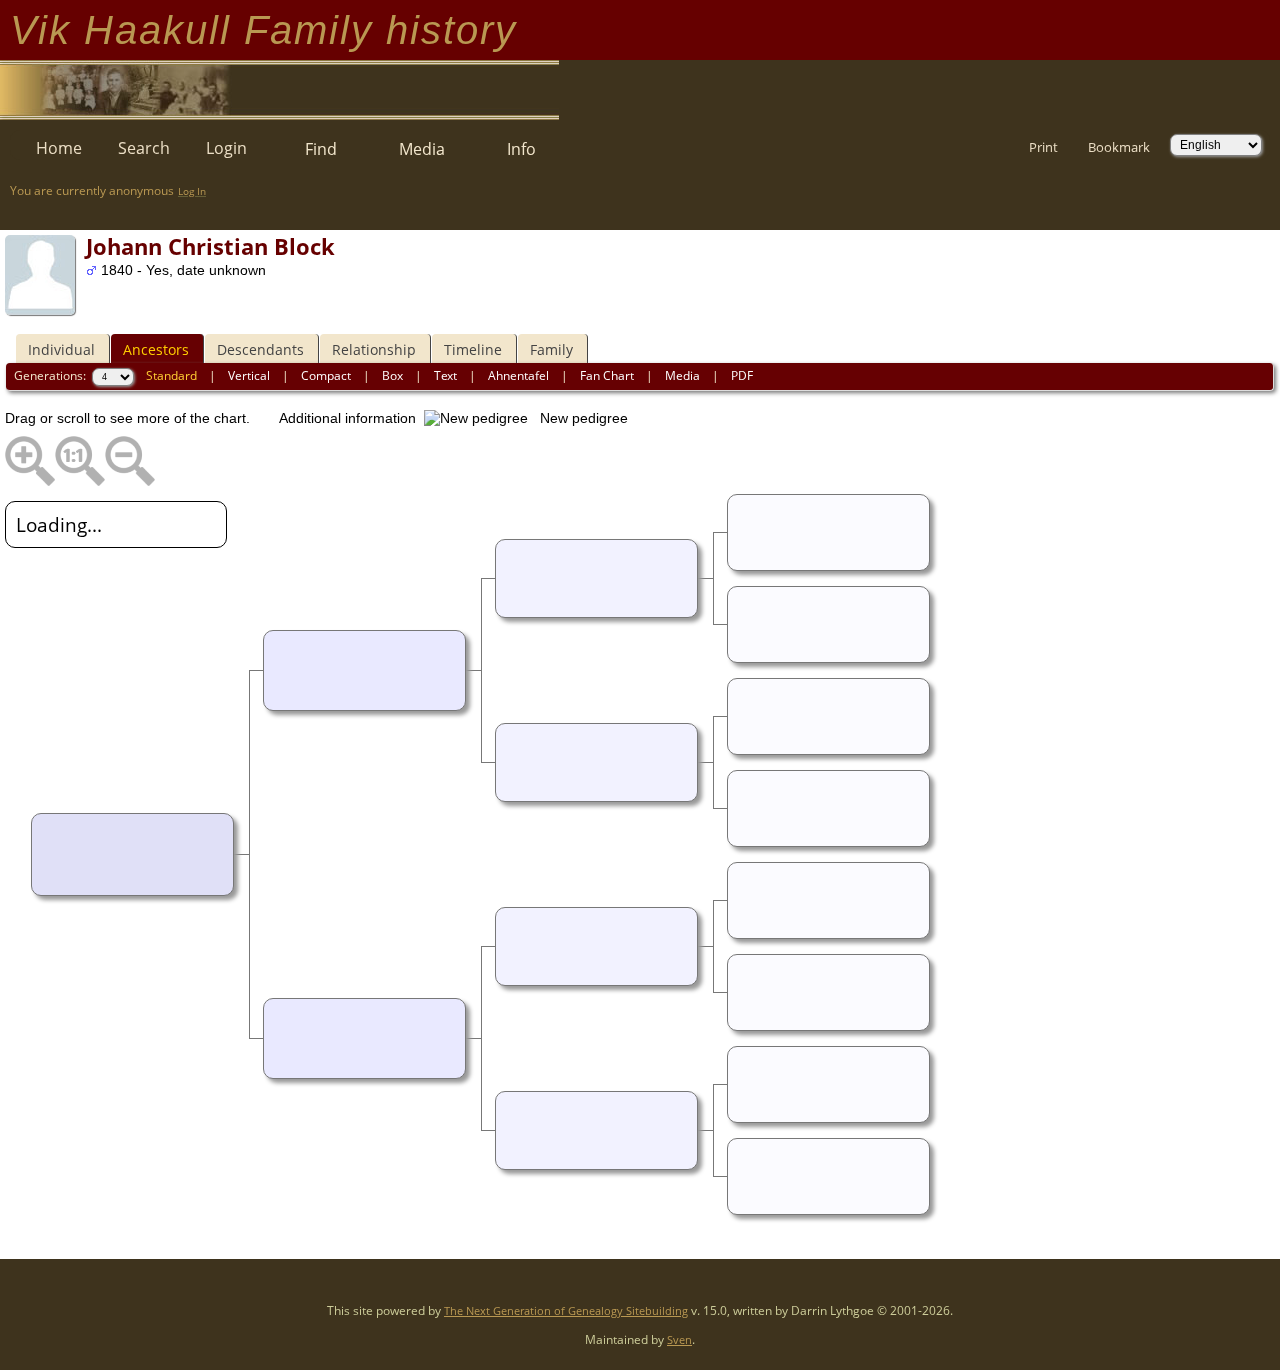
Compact (326, 375)
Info (521, 149)
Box (392, 375)
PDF (742, 375)
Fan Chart (607, 375)
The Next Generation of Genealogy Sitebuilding (566, 1310)
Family (551, 349)
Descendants (260, 349)
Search (144, 148)
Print (1043, 147)
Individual (61, 349)
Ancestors (156, 349)
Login (226, 148)
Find (321, 149)
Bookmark (1119, 147)
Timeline (473, 349)
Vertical (249, 375)
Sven (679, 1339)
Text (445, 375)
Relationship (374, 349)
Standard (171, 375)
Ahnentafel (518, 375)
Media (422, 149)
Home (59, 148)
